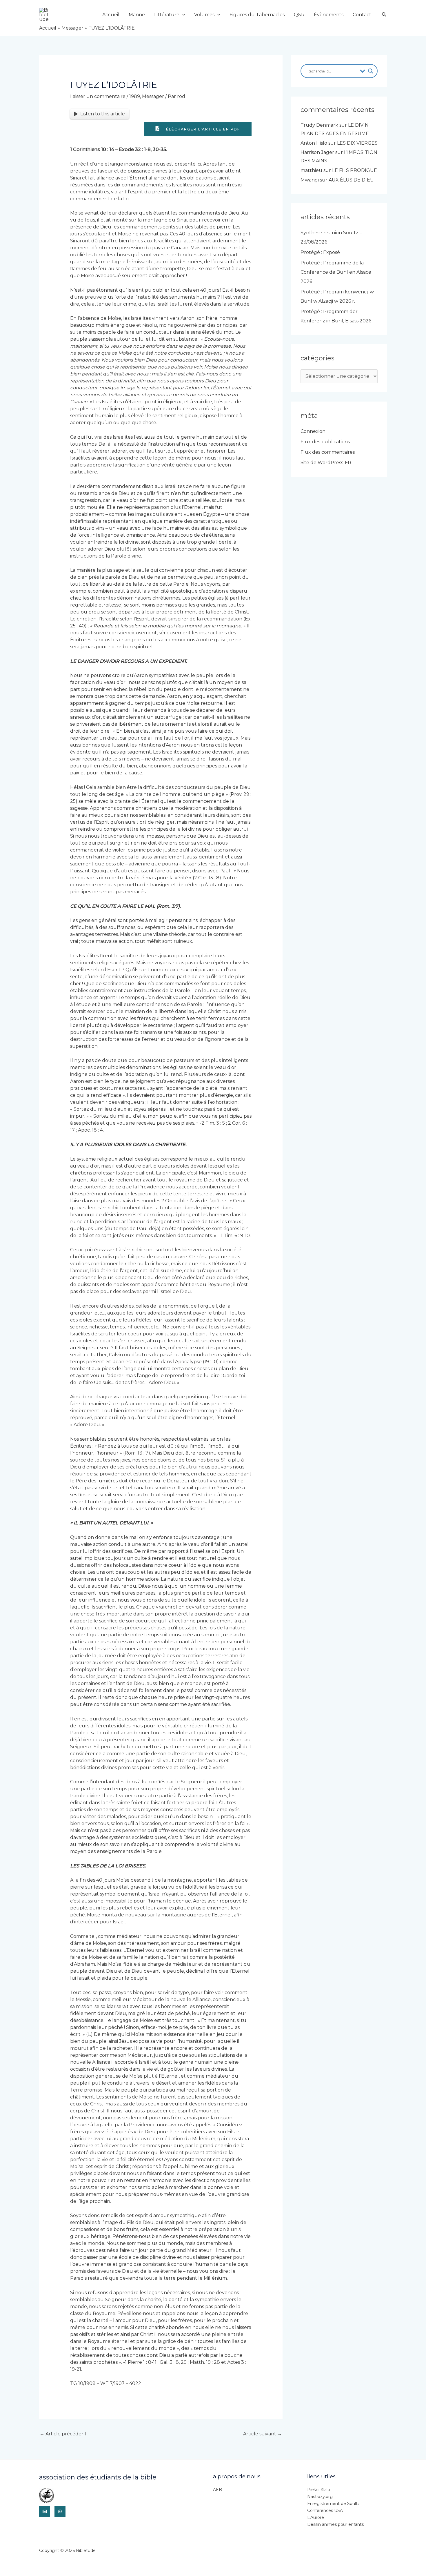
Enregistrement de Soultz (334, 2504)
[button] (182, 15)
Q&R (299, 15)
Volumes (204, 15)
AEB (217, 2490)
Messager (153, 96)
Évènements (329, 15)
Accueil (111, 15)
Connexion (313, 431)
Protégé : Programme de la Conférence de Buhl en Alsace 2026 (336, 272)
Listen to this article (103, 114)
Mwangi (310, 180)
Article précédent (63, 2434)
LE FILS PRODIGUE (355, 170)
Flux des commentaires (328, 452)
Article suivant (263, 2434)
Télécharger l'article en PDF (201, 129)
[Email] (45, 2511)
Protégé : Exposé (320, 252)
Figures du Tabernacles (257, 15)
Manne (137, 15)
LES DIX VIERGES (357, 143)
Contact (362, 15)
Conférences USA (325, 2510)
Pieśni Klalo (319, 2490)
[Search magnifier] (371, 71)
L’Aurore (316, 2517)
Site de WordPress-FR (326, 463)
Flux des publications (325, 442)
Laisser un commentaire (98, 96)
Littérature (167, 15)
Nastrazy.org (320, 2497)
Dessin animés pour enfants (335, 2524)
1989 (135, 96)
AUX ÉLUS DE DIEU (351, 180)
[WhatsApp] (60, 2511)
